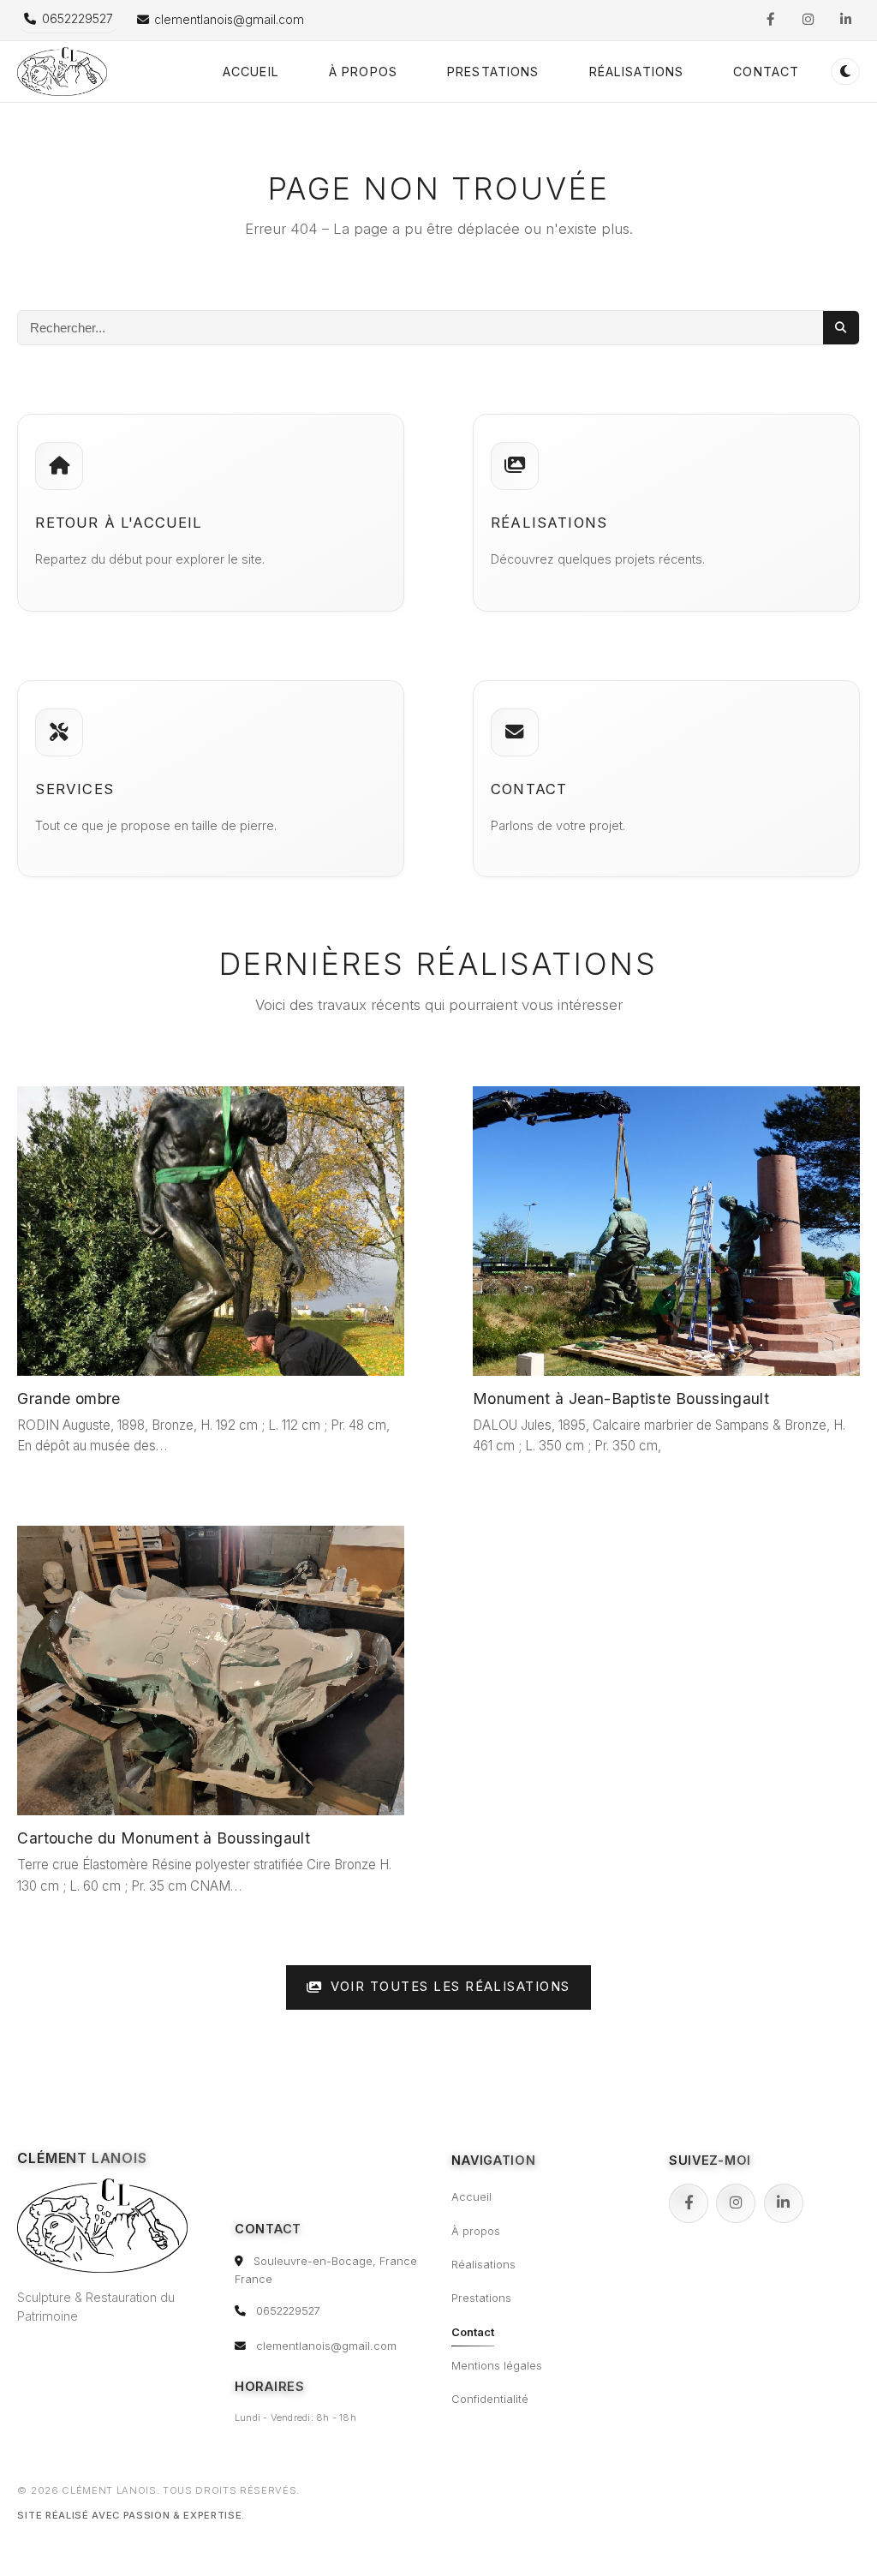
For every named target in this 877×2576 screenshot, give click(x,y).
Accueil (251, 72)
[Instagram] (736, 2203)
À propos (363, 72)
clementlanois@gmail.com (326, 2346)
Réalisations (637, 72)
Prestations (493, 72)
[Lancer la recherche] (841, 328)
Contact (766, 72)
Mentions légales (497, 2366)
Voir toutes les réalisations (450, 1987)
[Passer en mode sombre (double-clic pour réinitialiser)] (845, 72)
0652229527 (288, 2311)
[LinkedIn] (784, 2203)
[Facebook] (689, 2203)
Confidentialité (490, 2399)
